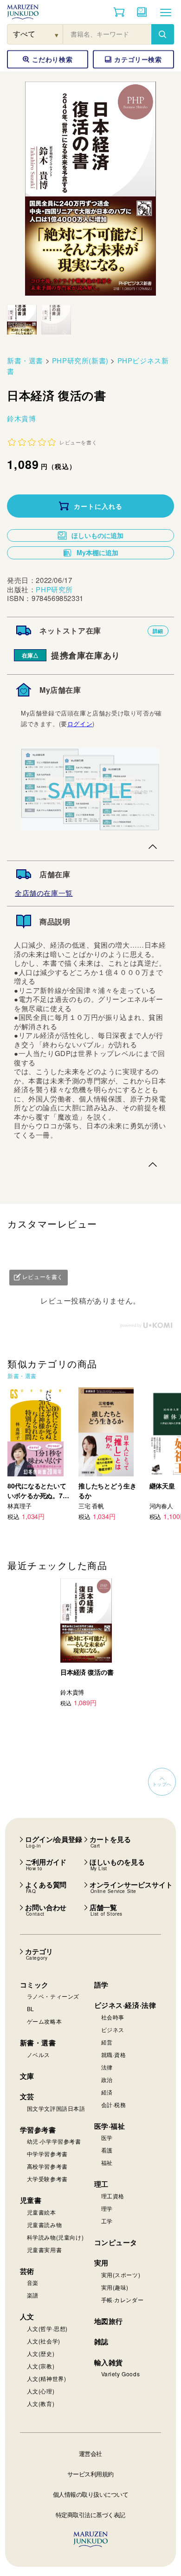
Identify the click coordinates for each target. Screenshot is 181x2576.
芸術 (27, 2271)
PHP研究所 (54, 589)
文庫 (27, 2076)
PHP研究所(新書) (80, 360)
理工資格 (113, 2196)
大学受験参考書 (47, 2179)
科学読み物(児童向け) (55, 2237)
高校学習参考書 (47, 2166)
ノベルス (39, 2054)
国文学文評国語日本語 (56, 2108)
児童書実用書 (45, 2250)
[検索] (162, 34)
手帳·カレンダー (123, 2300)
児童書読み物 (45, 2225)
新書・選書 (25, 360)
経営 (107, 2042)
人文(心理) (41, 2391)
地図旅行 (109, 2321)
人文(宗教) (41, 2366)
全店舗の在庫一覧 (44, 893)
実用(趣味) (115, 2287)
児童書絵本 (42, 2212)
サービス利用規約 (90, 2474)
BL (31, 2009)
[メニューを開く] (166, 12)
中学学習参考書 (47, 2154)
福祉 (107, 2162)
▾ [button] (57, 35)
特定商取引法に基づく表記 (90, 2515)
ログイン (80, 724)
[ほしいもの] (142, 12)
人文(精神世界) (47, 2378)
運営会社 (90, 2453)
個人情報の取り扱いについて (91, 2494)
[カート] (119, 12)
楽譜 (33, 2295)
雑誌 (101, 2342)
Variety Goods (121, 2374)
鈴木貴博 (21, 418)
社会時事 (113, 2017)
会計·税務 (114, 2104)
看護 (107, 2150)
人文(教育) (41, 2403)
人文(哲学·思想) (47, 2328)
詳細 (158, 631)
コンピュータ (116, 2242)
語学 (101, 1985)
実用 (101, 2263)
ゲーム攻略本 (45, 2021)
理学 (107, 2208)
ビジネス (113, 2029)
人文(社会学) (44, 2341)
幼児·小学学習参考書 (54, 2141)
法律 (107, 2067)
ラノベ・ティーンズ (53, 1996)
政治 (107, 2079)
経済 (107, 2092)
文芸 (27, 2096)
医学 (107, 2137)
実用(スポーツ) (121, 2275)
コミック (34, 1985)
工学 (107, 2221)
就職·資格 (114, 2054)
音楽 (33, 2282)
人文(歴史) (41, 2353)
